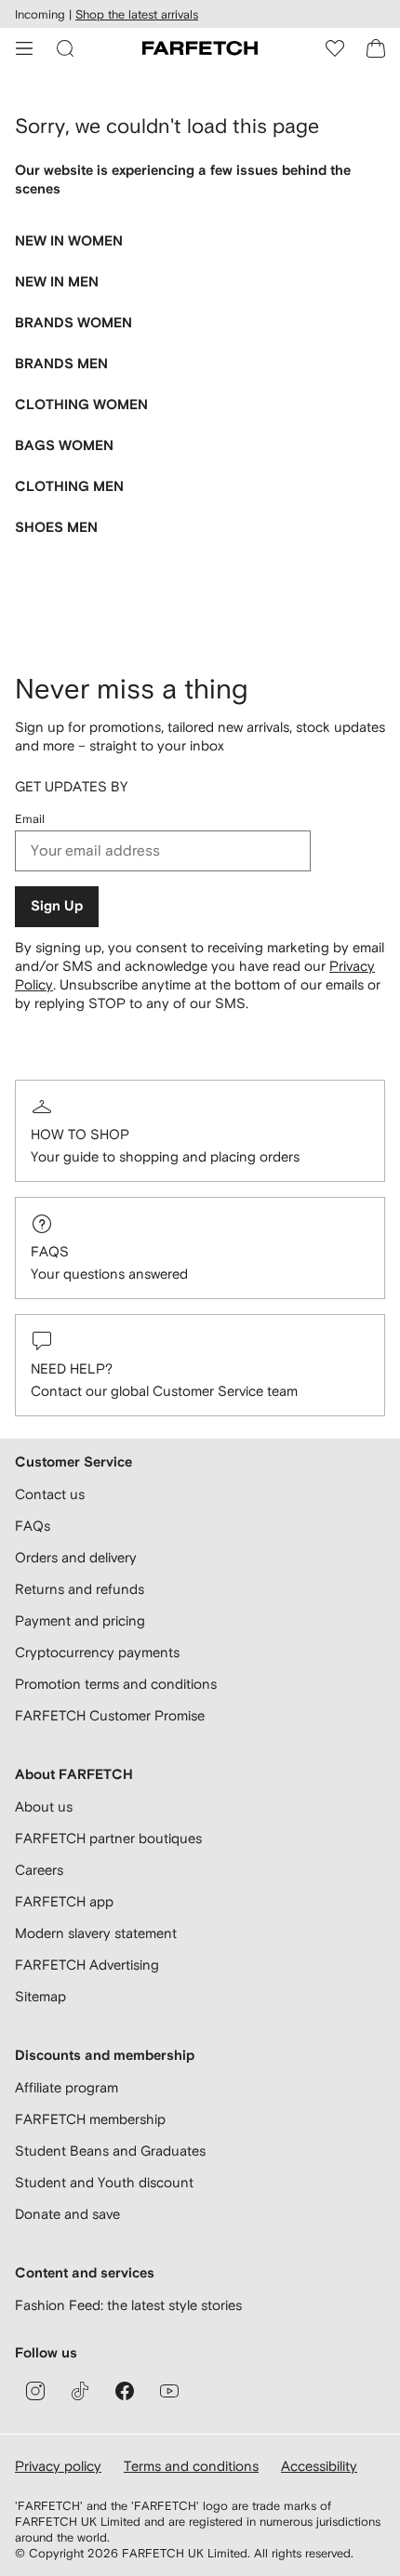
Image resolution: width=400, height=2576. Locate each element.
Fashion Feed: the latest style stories (128, 2305)
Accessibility (319, 2466)
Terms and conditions (191, 2466)
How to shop (80, 1134)
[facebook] (125, 2391)
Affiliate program (67, 2087)
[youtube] (169, 2391)
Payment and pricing (80, 1620)
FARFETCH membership (90, 2119)
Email (30, 819)
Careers (39, 1870)
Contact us (50, 1494)
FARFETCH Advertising (87, 1965)
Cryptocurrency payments (97, 1652)
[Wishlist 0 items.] (335, 48)
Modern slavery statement (96, 1933)
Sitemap (40, 1996)
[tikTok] (80, 2391)
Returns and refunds (80, 1589)
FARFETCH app (64, 1901)
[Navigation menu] (24, 48)
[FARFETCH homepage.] (200, 48)
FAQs (50, 1251)
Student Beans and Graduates (110, 2151)
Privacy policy (58, 2466)
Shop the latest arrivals (137, 14)
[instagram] (35, 2391)
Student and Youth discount (104, 2182)
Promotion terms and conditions (116, 1684)
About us (44, 1806)
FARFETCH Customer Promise (110, 1715)
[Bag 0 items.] (376, 48)
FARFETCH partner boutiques (108, 1838)
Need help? (72, 1368)
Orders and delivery (76, 1557)
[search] (65, 48)
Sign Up (57, 906)
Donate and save (67, 2214)
